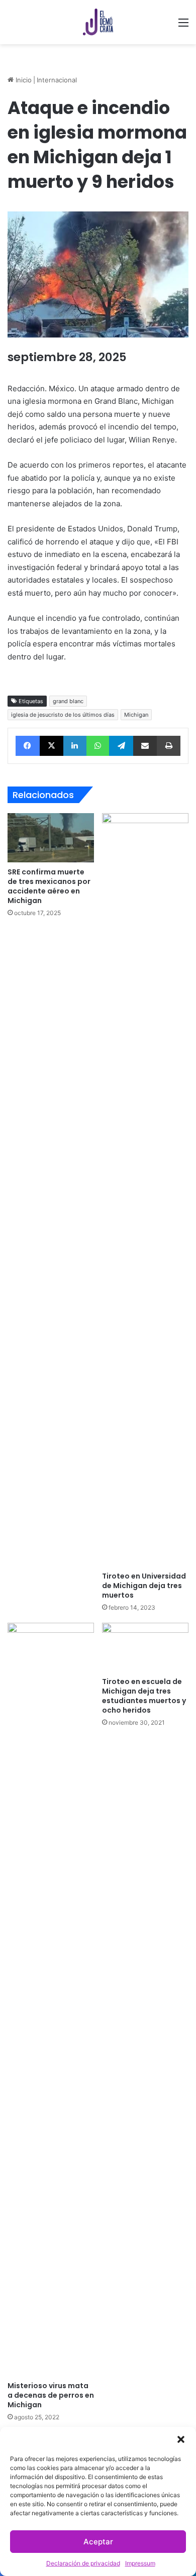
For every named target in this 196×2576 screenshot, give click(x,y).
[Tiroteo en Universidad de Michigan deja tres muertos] (145, 1190)
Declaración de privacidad (83, 2563)
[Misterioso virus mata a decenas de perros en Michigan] (51, 1999)
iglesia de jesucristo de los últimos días (63, 715)
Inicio (23, 80)
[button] (181, 2439)
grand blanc (68, 701)
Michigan (136, 715)
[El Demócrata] (98, 22)
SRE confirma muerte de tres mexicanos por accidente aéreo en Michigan (49, 886)
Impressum (140, 2563)
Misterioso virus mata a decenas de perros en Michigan (51, 2395)
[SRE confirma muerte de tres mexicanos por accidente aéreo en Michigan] (51, 837)
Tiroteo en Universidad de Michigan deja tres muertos (144, 1586)
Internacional (57, 80)
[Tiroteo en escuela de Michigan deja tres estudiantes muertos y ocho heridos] (145, 1647)
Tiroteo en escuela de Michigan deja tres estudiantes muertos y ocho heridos (144, 1696)
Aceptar (98, 2542)
